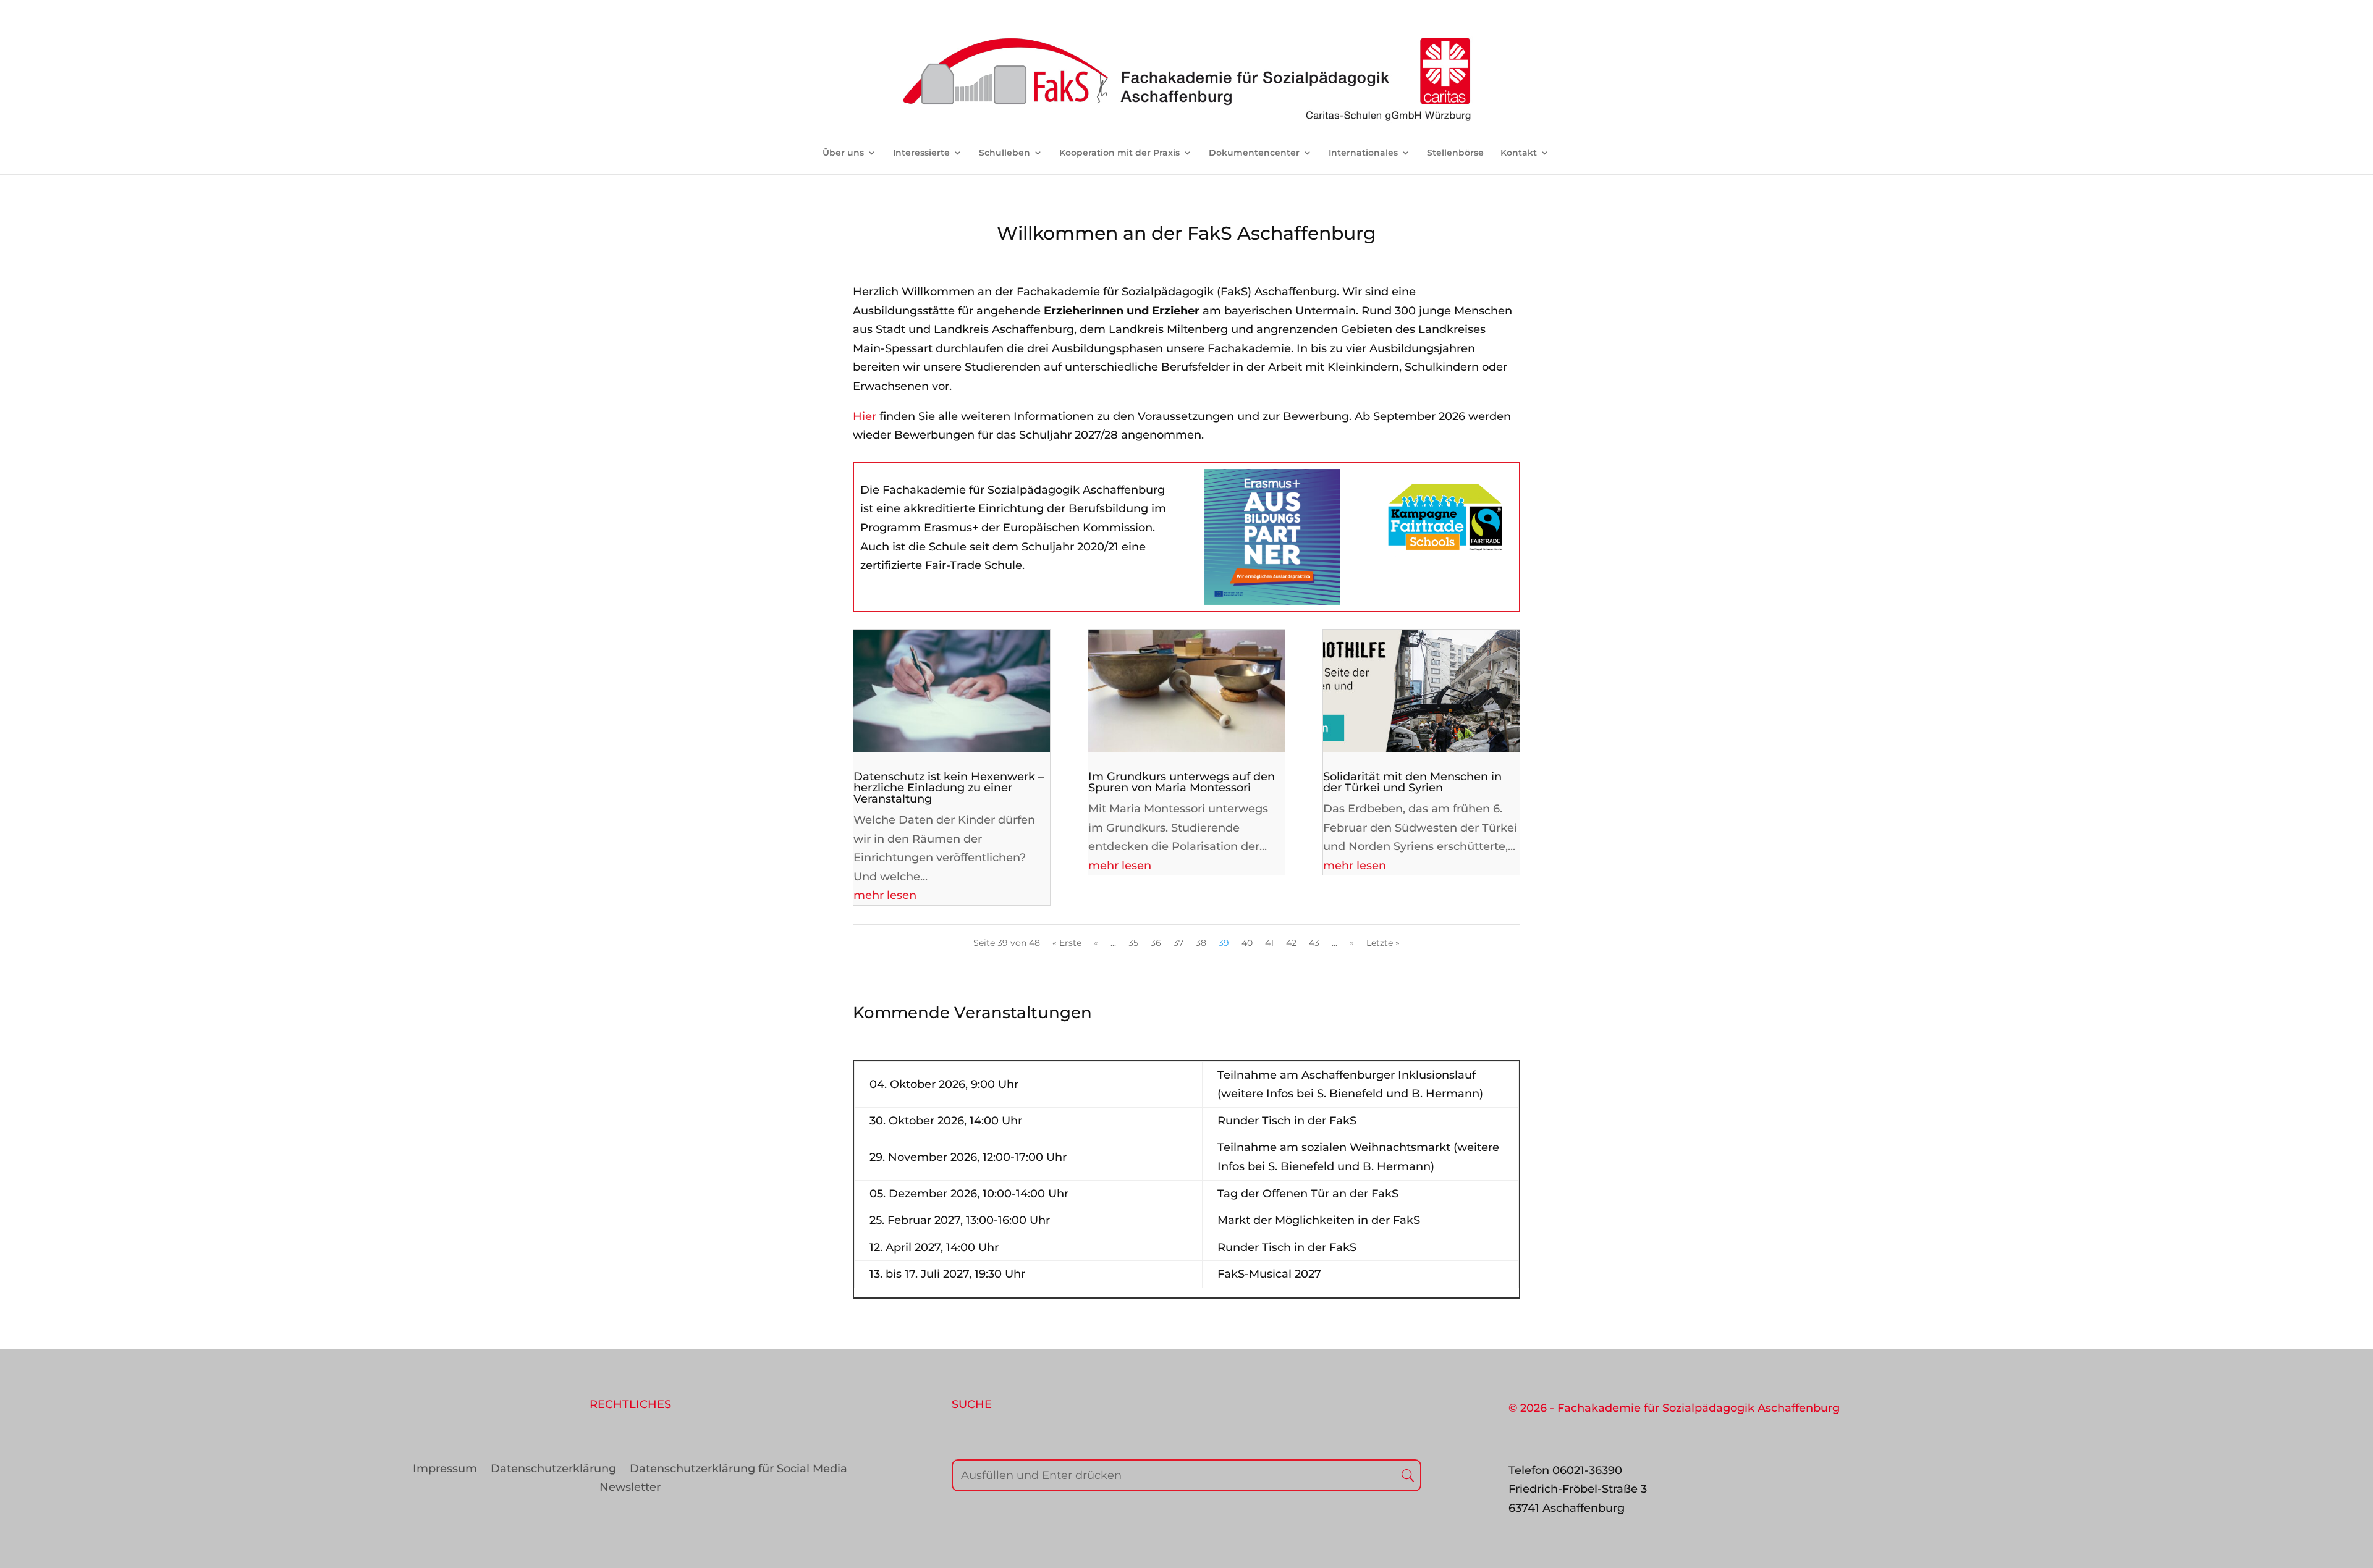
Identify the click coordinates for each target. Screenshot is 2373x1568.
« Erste (1067, 943)
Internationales (1363, 153)
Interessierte (921, 153)
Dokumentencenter (1254, 153)
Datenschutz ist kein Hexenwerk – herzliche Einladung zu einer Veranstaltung (949, 788)
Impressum (445, 1470)
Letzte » (1383, 943)
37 (1178, 943)
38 (1201, 943)
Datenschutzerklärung (553, 1470)
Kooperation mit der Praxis (1119, 153)
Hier (865, 416)
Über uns (843, 153)
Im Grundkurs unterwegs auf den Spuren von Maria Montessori (1182, 782)
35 (1133, 943)
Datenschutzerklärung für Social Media (738, 1470)
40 (1247, 943)
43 (1314, 943)
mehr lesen (885, 895)
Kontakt (1519, 153)
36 (1156, 943)
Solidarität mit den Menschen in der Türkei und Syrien (1412, 782)
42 (1291, 943)
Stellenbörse (1455, 153)
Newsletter (630, 1488)
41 (1269, 943)
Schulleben (1005, 153)
